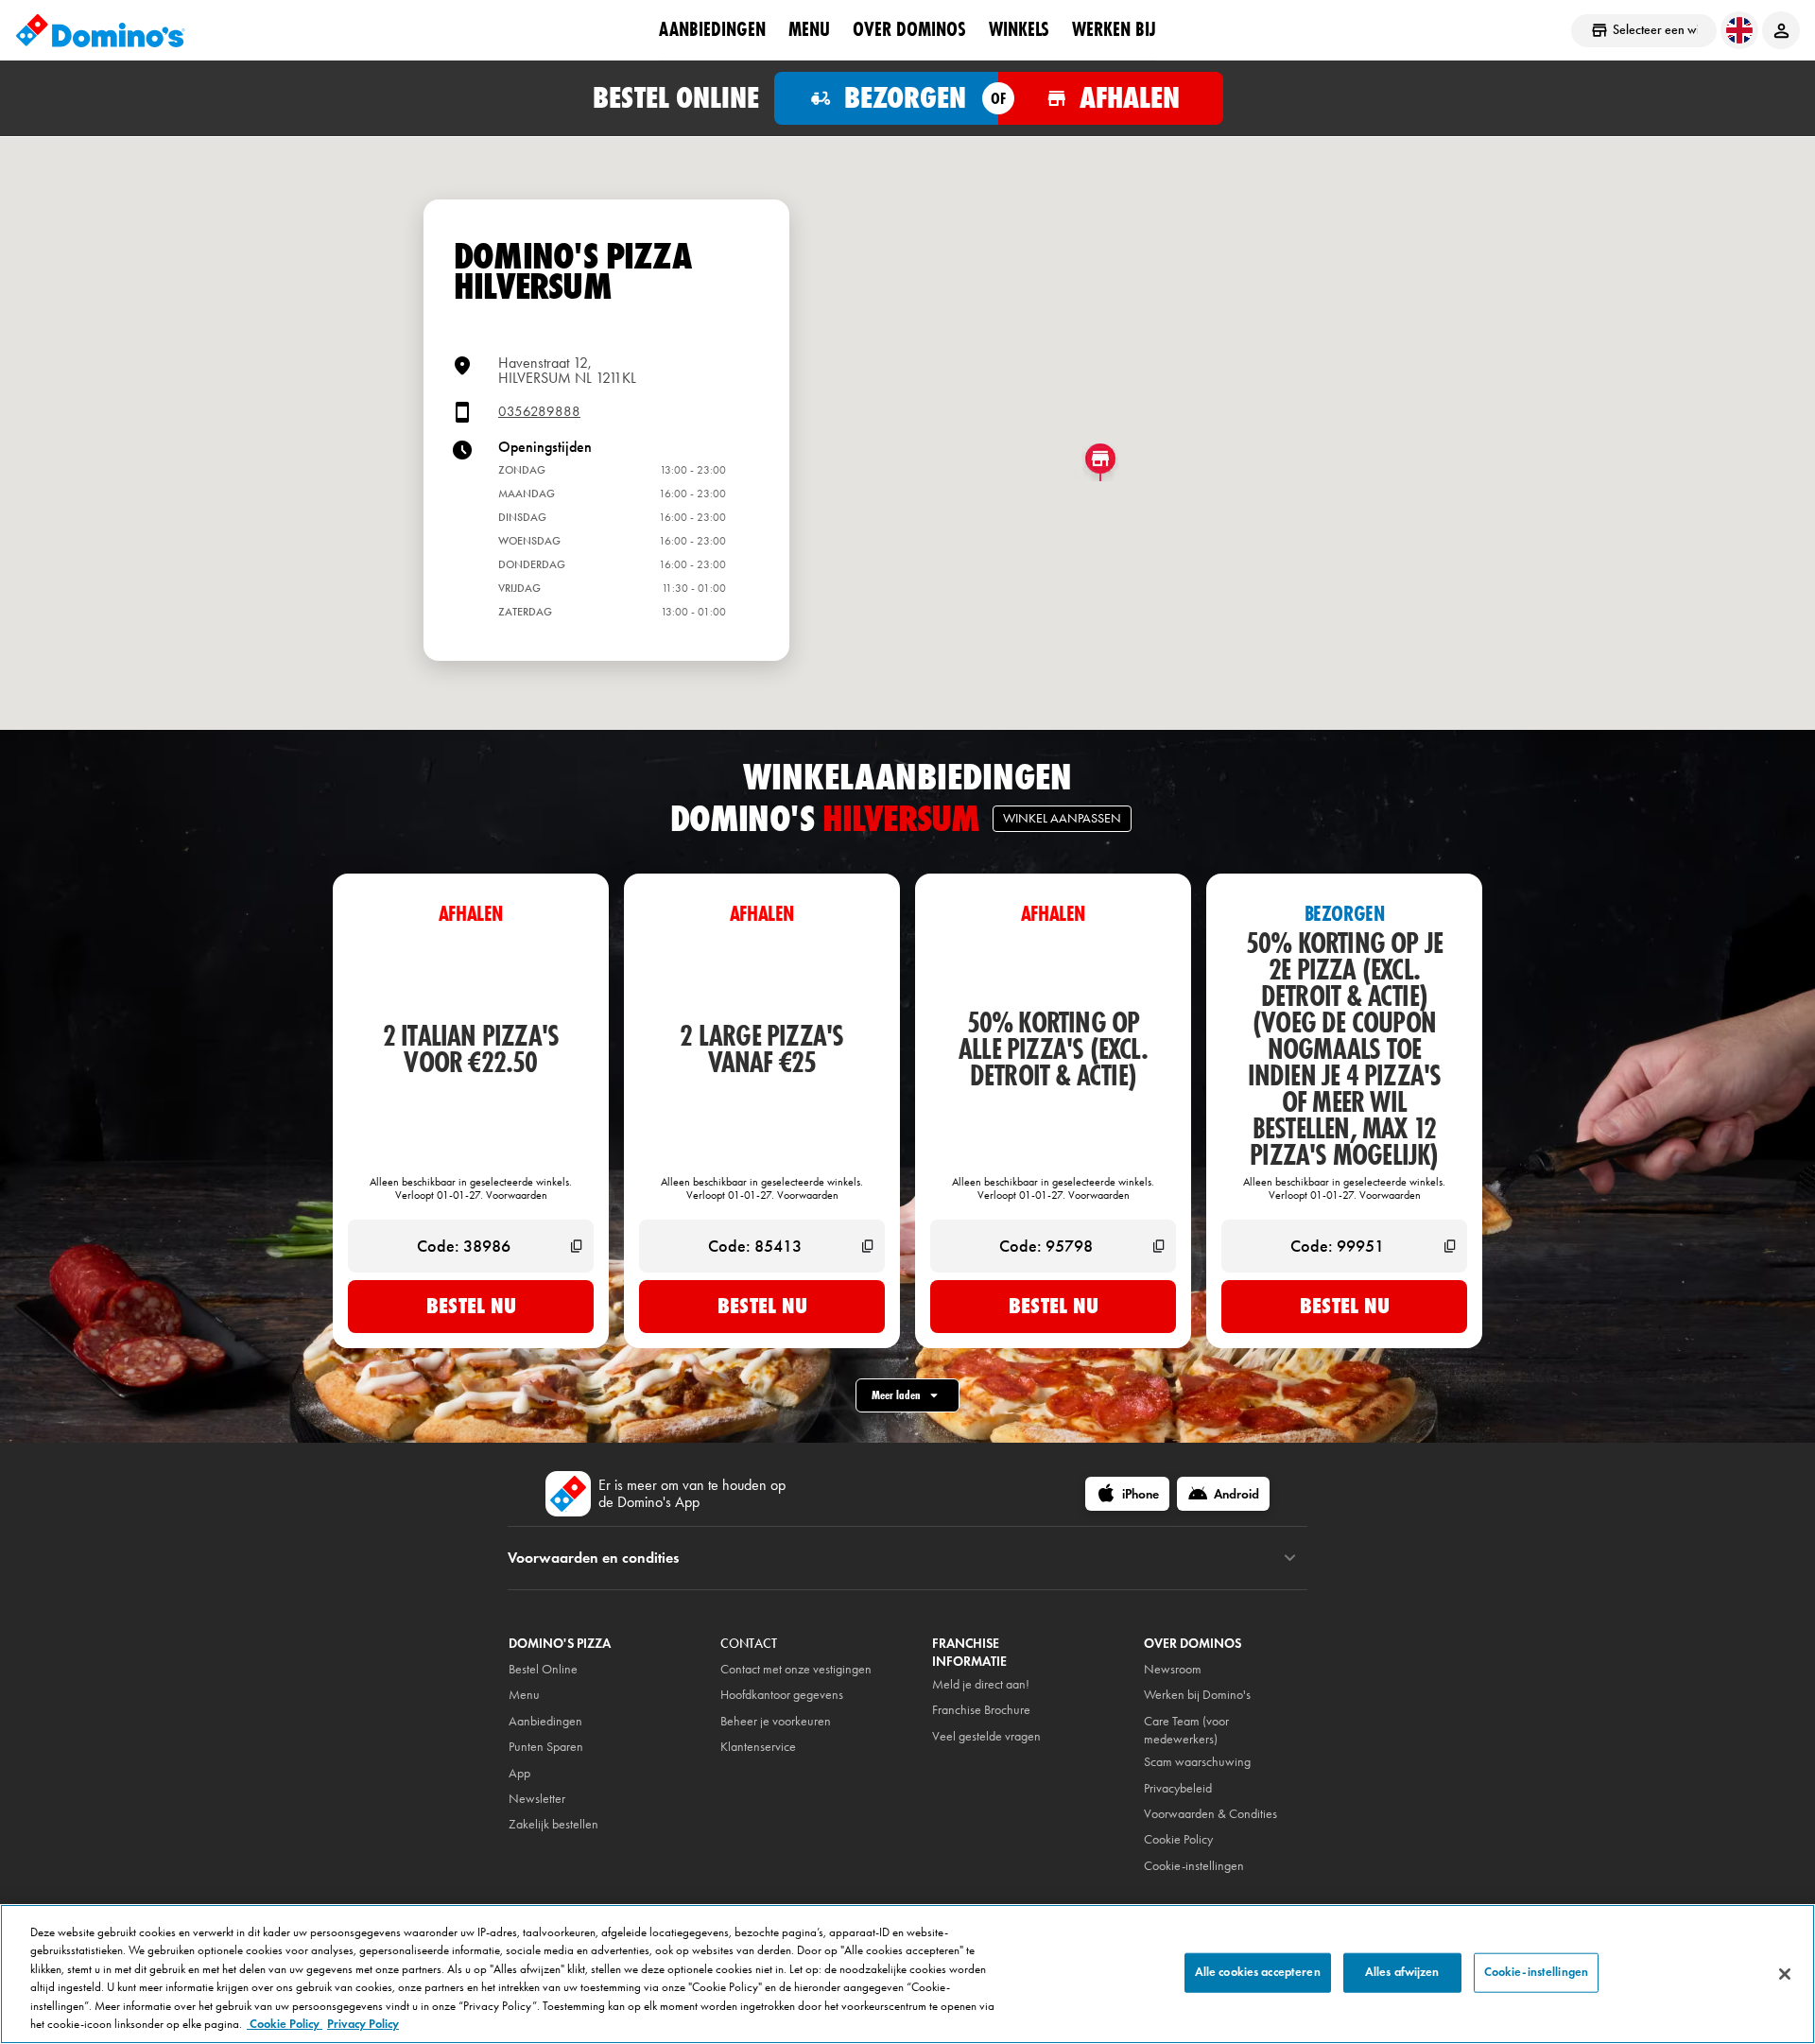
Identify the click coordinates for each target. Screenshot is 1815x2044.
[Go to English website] (1739, 30)
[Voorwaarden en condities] (1290, 1558)
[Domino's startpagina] (100, 30)
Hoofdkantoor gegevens (782, 1695)
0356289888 (539, 412)
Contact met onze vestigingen (796, 1669)
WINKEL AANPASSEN (1062, 818)
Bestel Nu (471, 1306)
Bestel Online (543, 1669)
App (519, 1773)
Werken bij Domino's (1197, 1695)
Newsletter (537, 1799)
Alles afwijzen (1402, 1972)
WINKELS (1019, 29)
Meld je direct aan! (981, 1684)
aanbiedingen (712, 29)
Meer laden (896, 1395)
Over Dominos (909, 29)
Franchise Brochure (981, 1710)
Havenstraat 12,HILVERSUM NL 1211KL (567, 370)
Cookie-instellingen (1194, 1866)
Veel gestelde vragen (986, 1736)
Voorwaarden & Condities (1210, 1814)
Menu (809, 29)
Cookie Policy (285, 2024)
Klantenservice (758, 1747)
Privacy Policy (363, 2024)
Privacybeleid (1178, 1788)
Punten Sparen (546, 1747)
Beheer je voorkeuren (776, 1721)
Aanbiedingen (545, 1721)
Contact (749, 1644)
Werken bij (1114, 29)
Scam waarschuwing (1197, 1762)
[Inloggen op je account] (1781, 30)
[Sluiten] (1785, 1974)
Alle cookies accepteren (1258, 1972)
